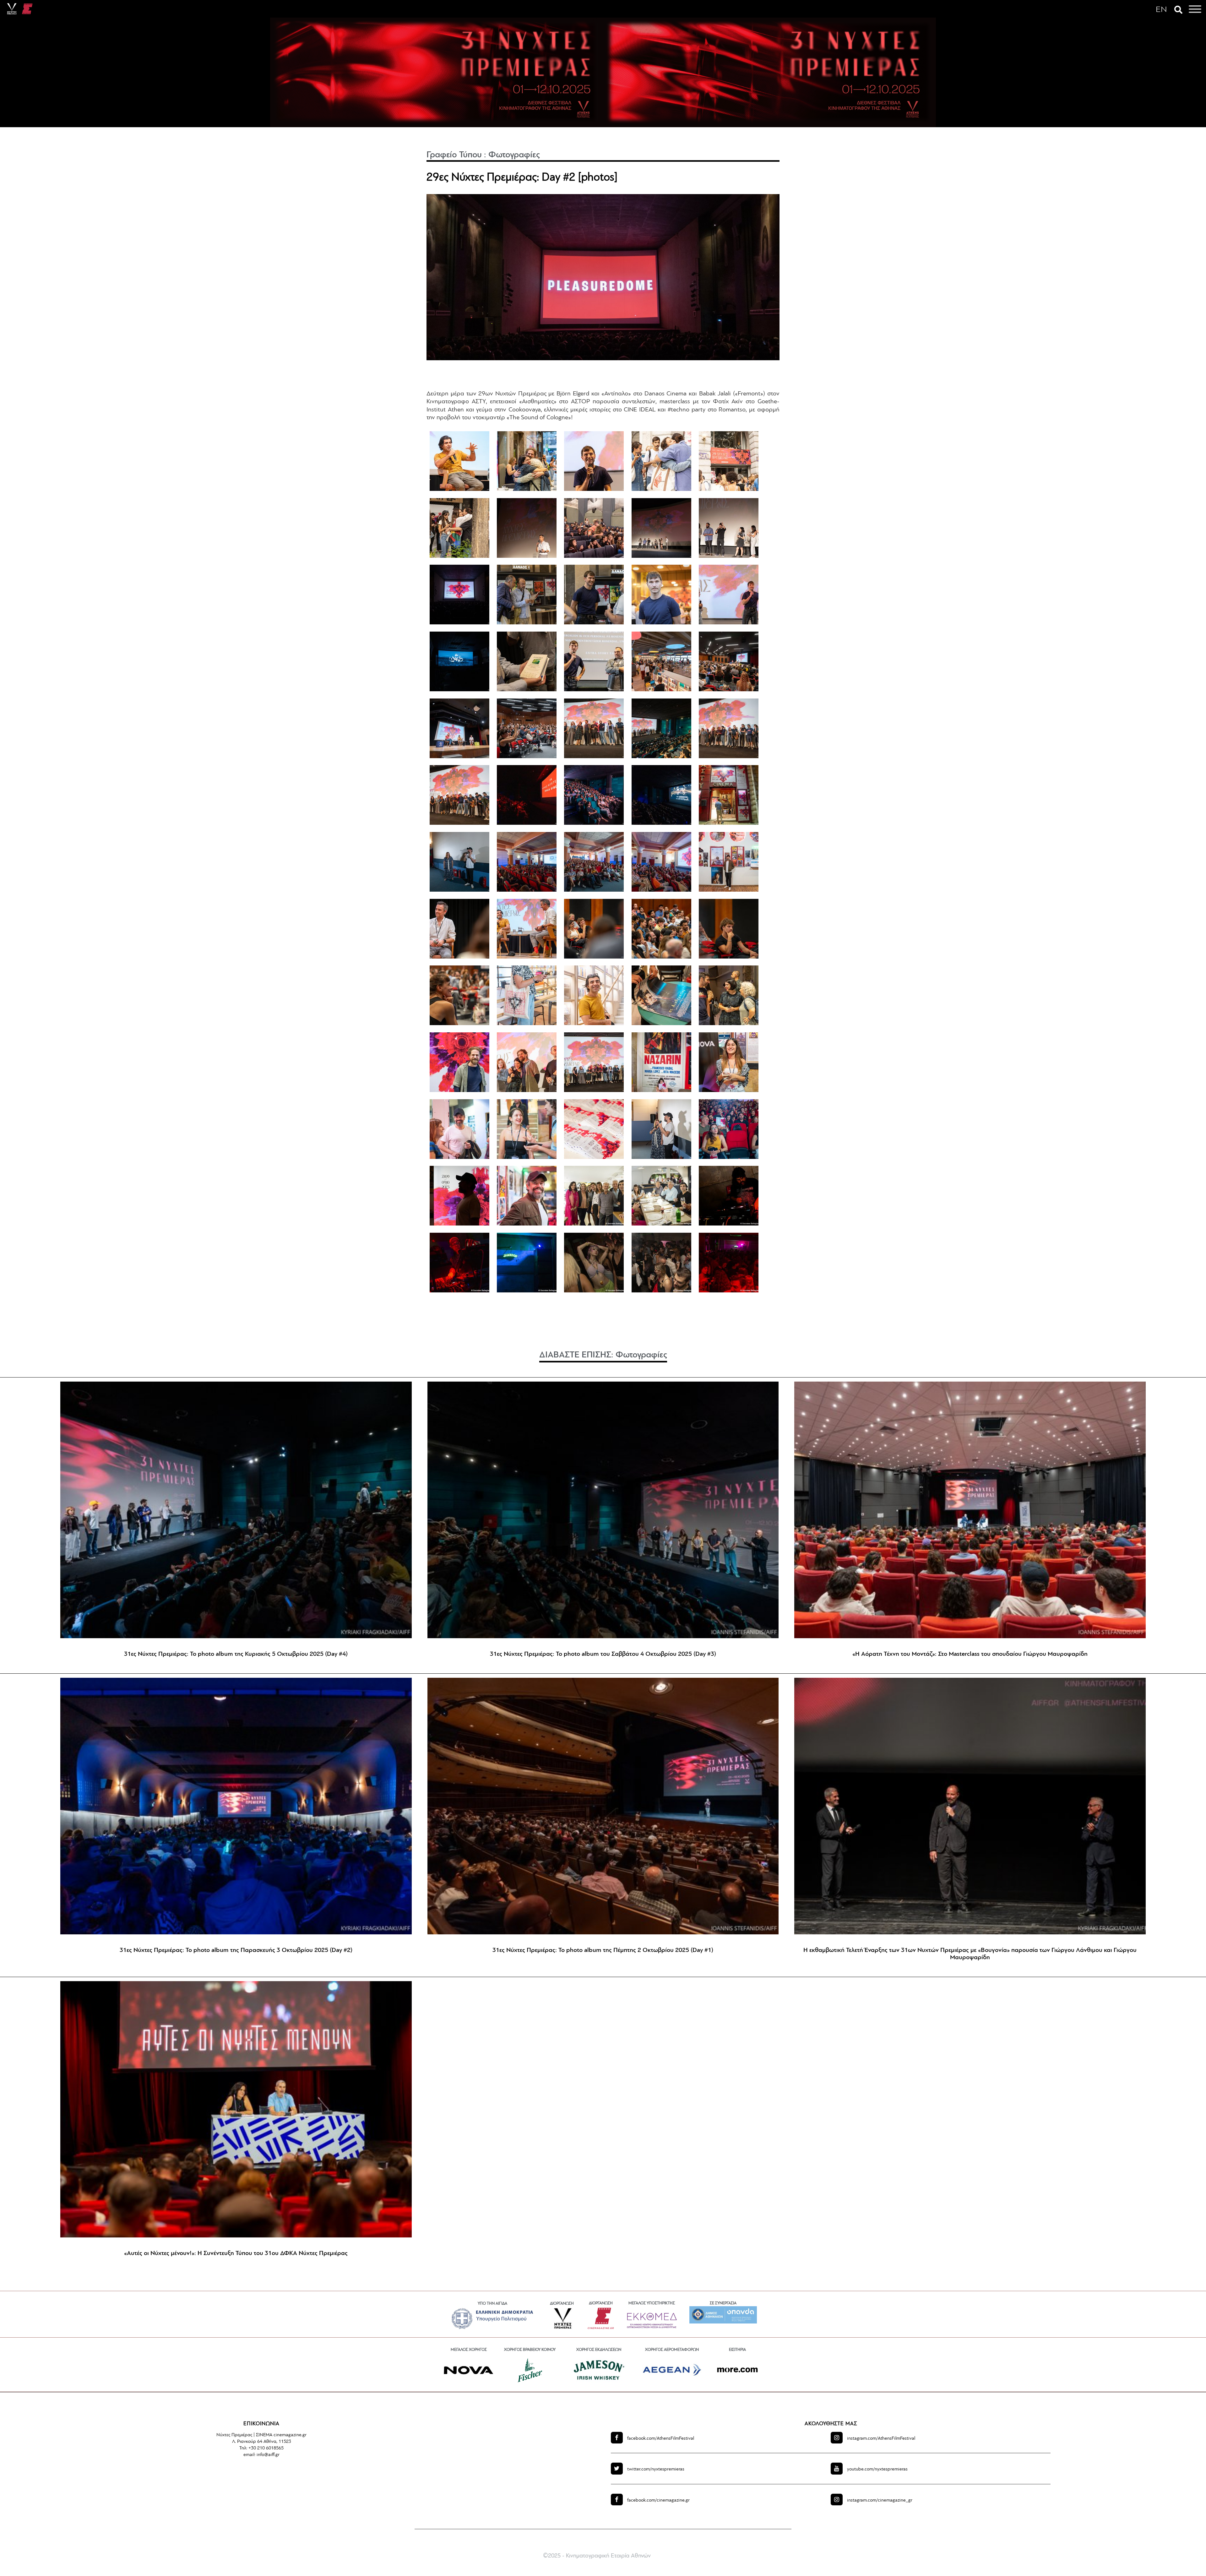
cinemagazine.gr (658, 2500)
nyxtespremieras (656, 2469)
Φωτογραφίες (514, 155)
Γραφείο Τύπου (454, 155)
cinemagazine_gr (880, 2500)
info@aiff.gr (268, 2455)
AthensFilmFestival (661, 2439)
